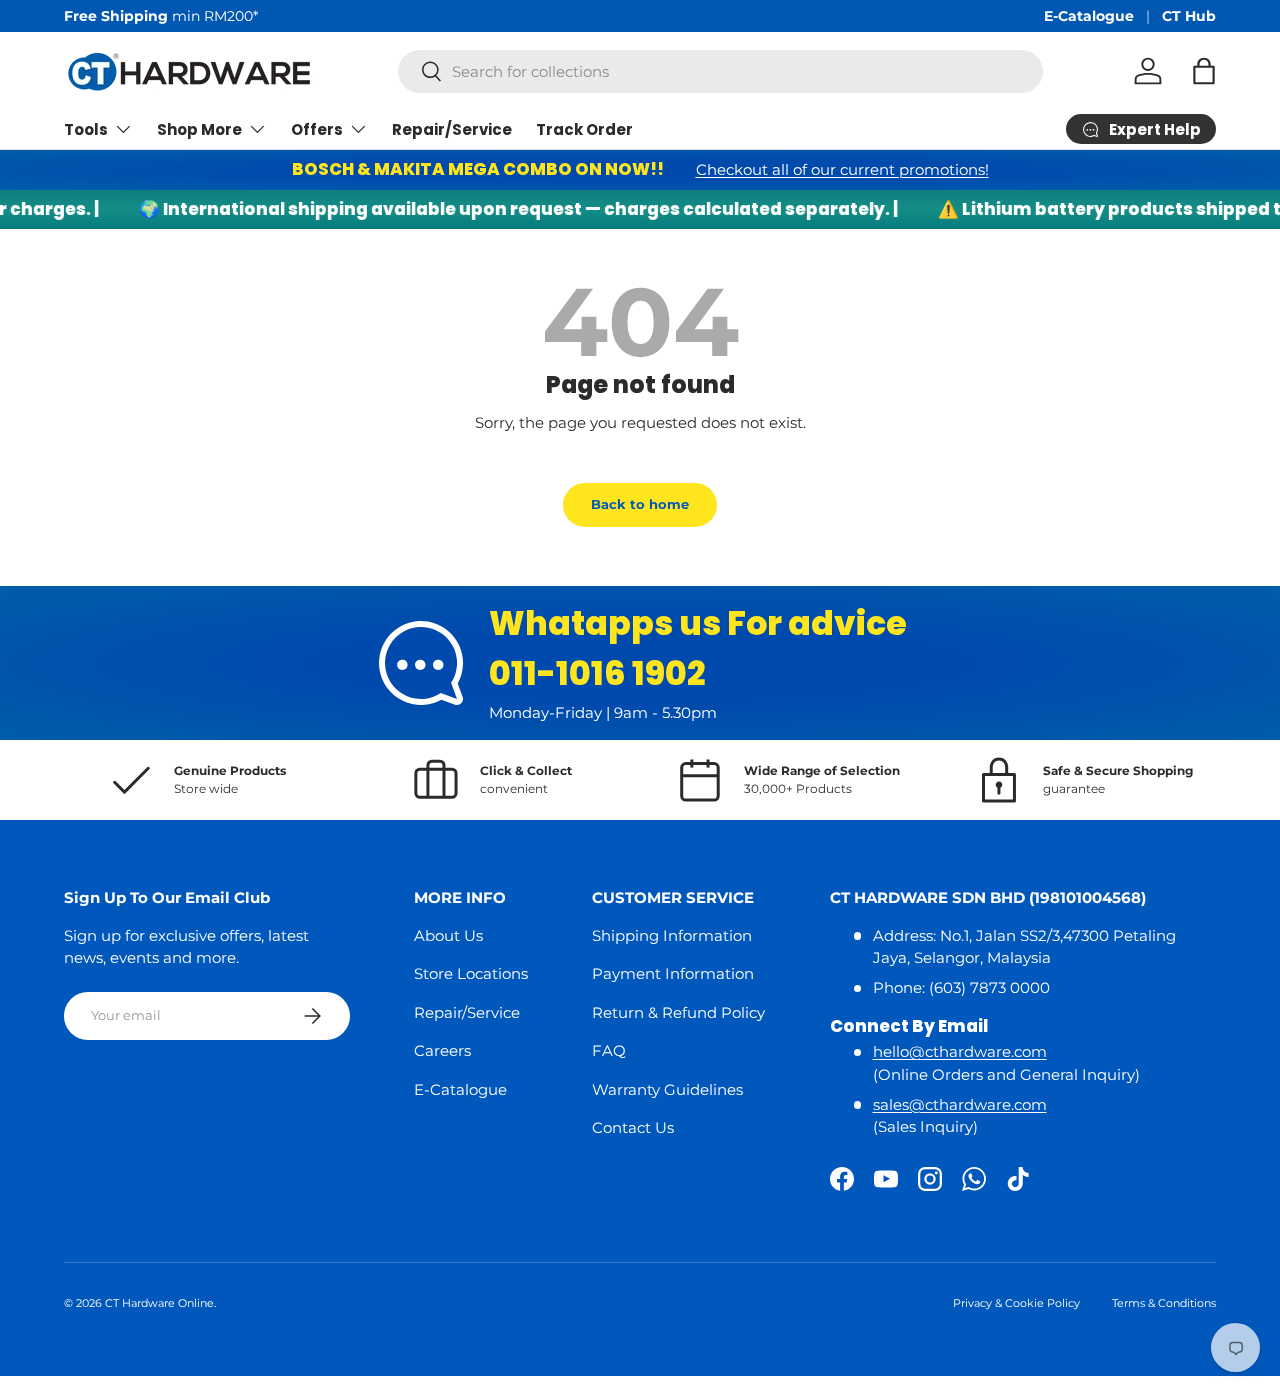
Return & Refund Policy (678, 1012)
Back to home (640, 504)
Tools (86, 129)
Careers (442, 1050)
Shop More (199, 129)
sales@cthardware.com (960, 1104)
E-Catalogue (1089, 16)
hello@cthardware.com (960, 1051)
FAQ (609, 1050)
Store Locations (471, 973)
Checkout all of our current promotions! (842, 169)
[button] (1204, 71)
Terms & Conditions (1164, 1303)
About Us (448, 935)
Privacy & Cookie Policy (1016, 1303)
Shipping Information (672, 935)
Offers (317, 129)
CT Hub (1189, 16)
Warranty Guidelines (667, 1089)
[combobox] (720, 71)
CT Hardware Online (159, 1303)
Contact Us (633, 1127)
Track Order (584, 129)
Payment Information (673, 973)
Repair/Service (452, 129)
